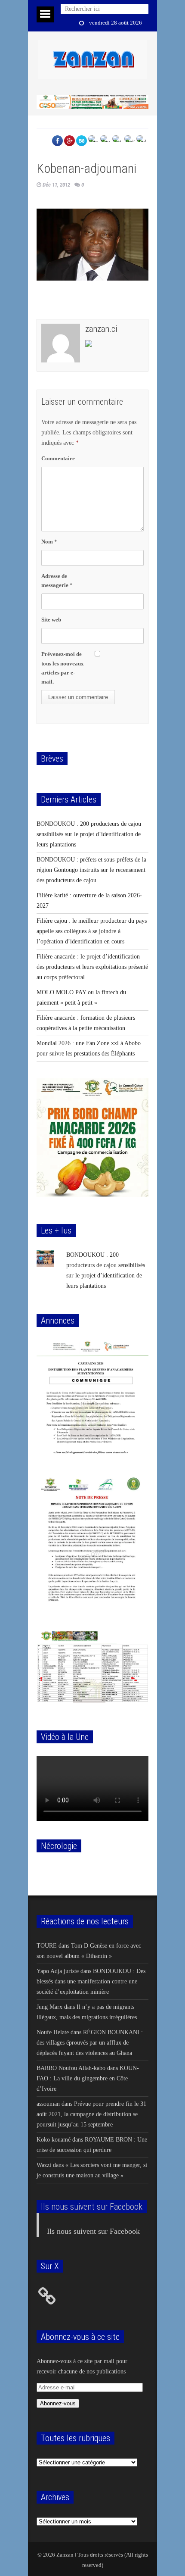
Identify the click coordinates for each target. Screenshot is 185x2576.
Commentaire (58, 458)
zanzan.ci (101, 329)
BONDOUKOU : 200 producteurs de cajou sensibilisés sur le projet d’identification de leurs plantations (89, 834)
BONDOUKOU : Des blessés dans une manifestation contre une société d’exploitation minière (91, 1981)
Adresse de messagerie (57, 581)
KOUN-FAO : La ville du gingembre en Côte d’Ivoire (88, 2078)
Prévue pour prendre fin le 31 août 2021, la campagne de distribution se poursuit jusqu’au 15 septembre (91, 2114)
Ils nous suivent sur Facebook (92, 2207)
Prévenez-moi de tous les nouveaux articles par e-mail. (63, 668)
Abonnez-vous (58, 2403)
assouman (48, 2104)
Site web (51, 620)
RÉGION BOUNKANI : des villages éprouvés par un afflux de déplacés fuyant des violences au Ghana (90, 2043)
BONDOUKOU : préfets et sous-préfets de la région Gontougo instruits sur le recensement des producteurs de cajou (91, 870)
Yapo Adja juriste (58, 1971)
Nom (49, 542)
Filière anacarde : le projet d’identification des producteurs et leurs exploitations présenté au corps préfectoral (92, 967)
